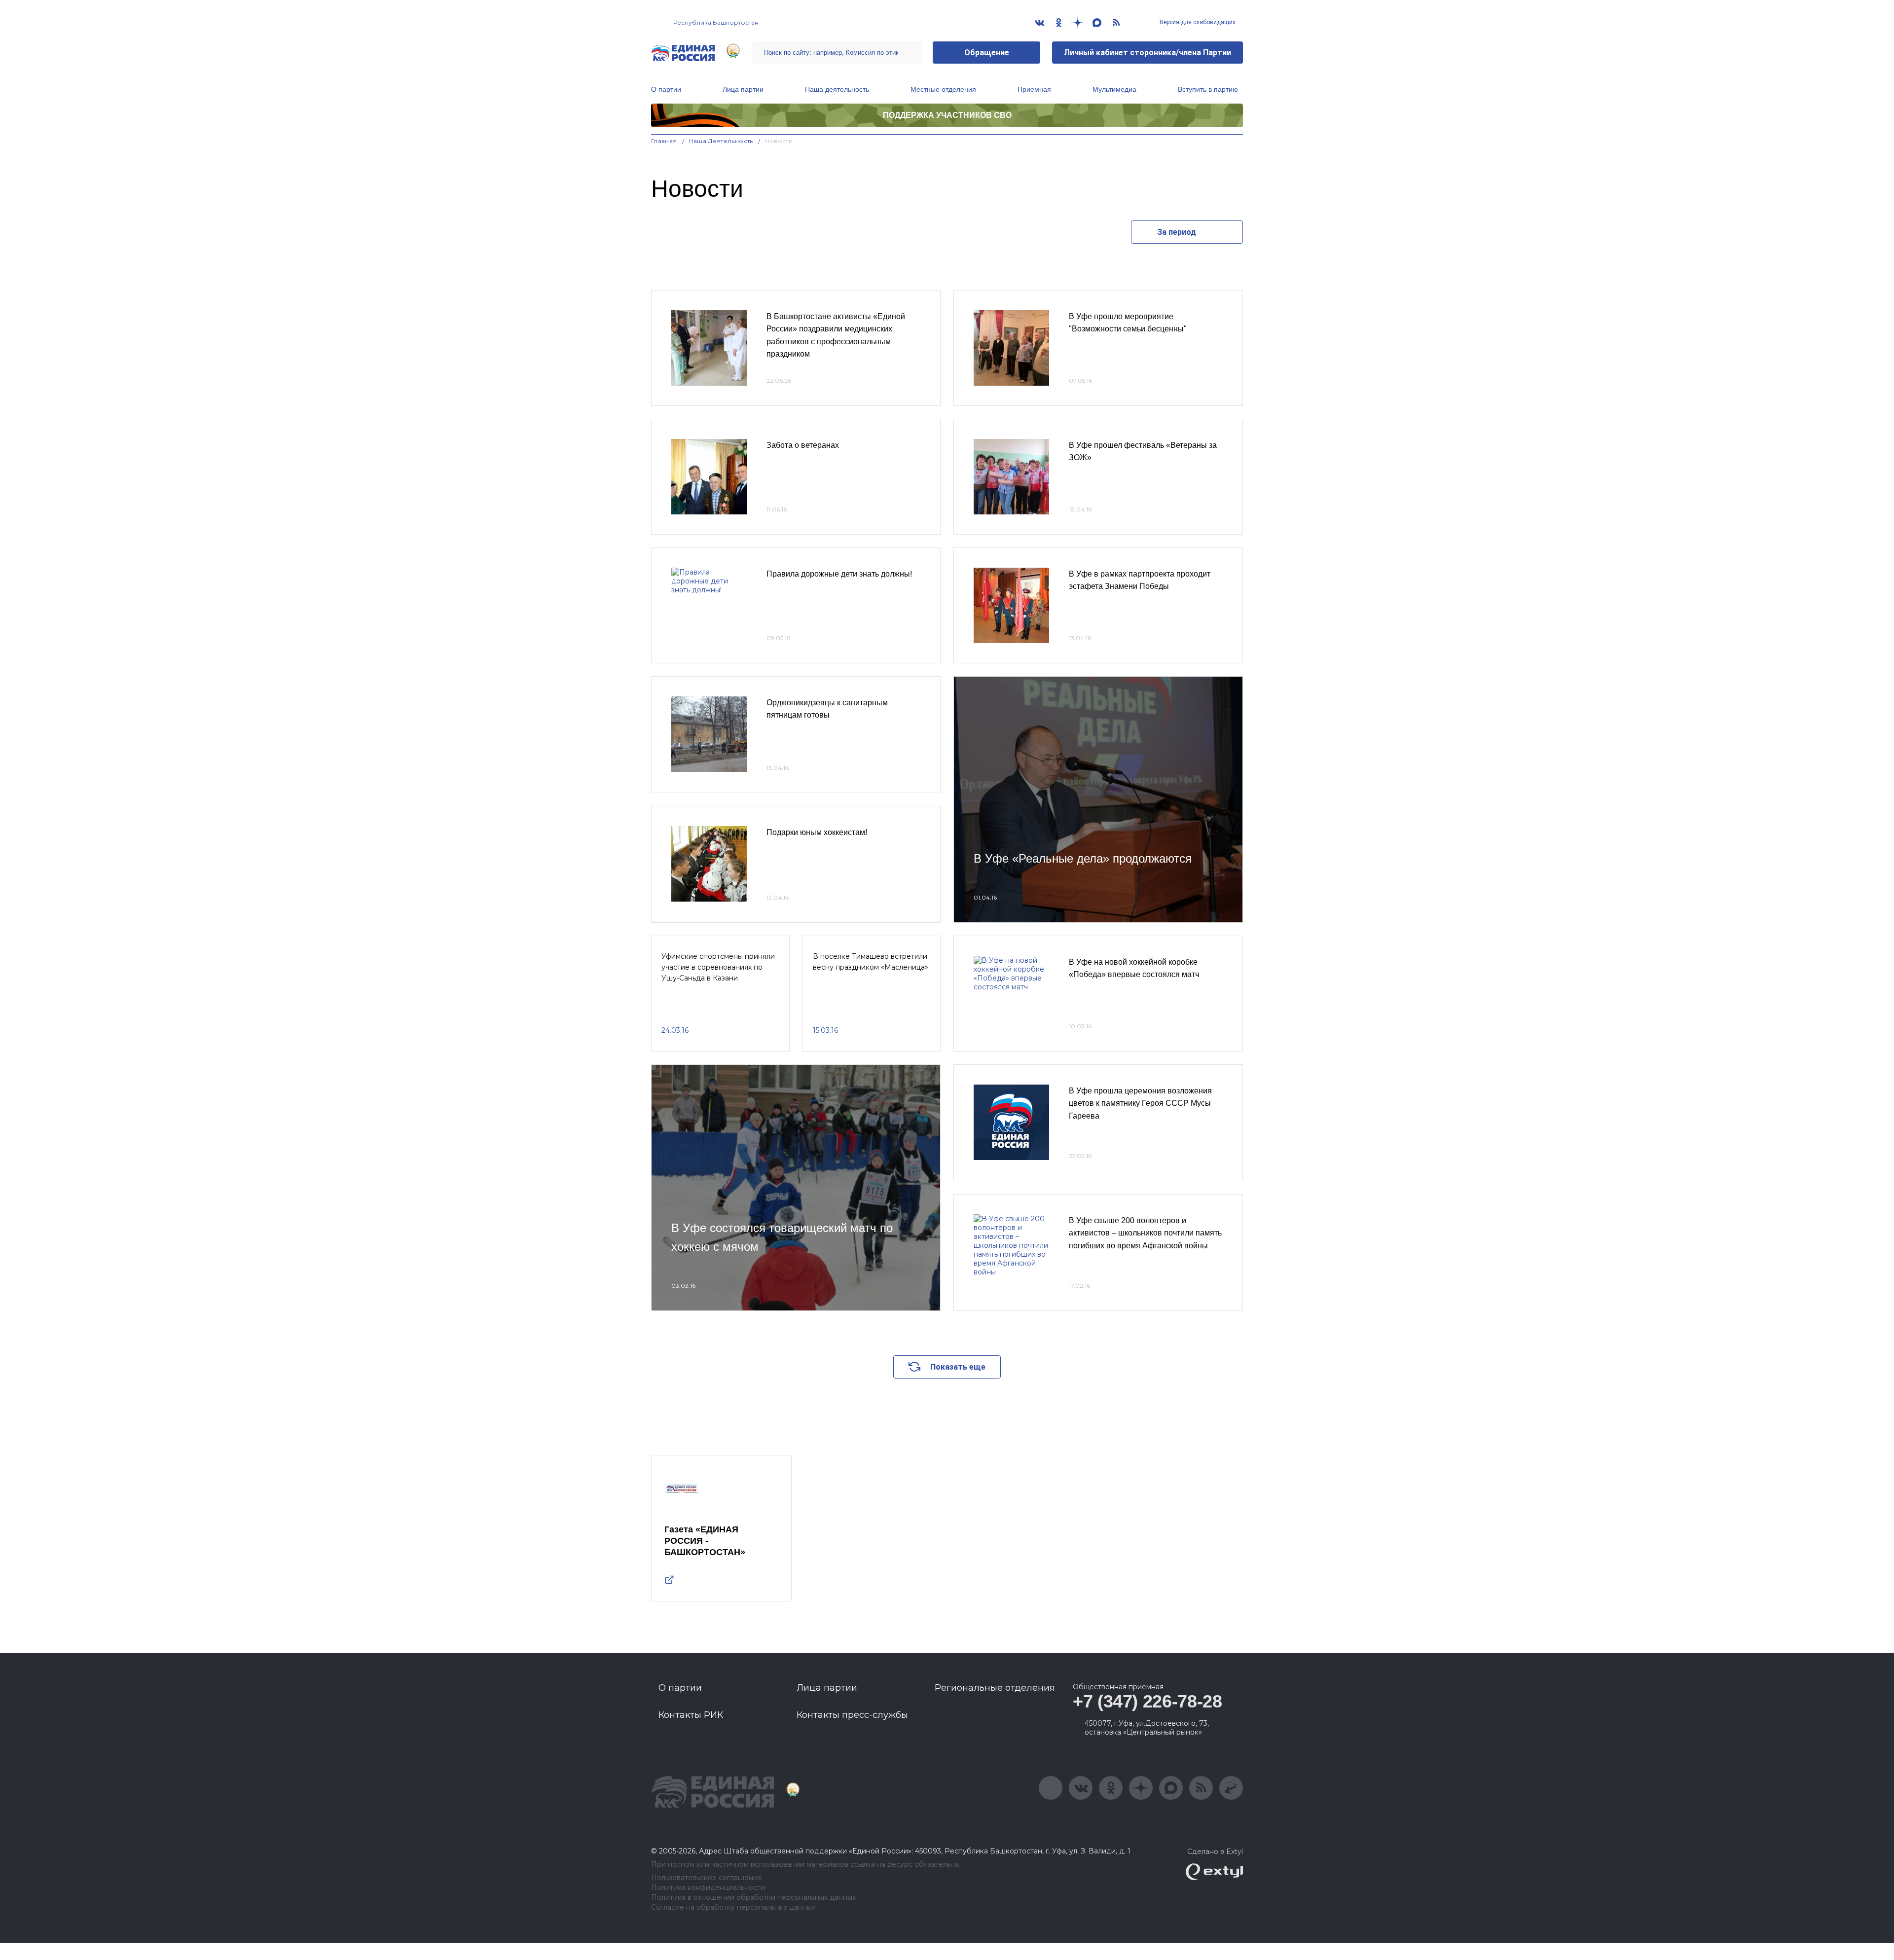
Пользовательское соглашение (707, 1878)
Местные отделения (943, 89)
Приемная (1034, 89)
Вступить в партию (1208, 89)
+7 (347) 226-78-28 (1147, 1701)
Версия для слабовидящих (1197, 22)
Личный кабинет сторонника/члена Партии (1147, 53)
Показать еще (958, 1367)
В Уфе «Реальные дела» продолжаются (1083, 858)
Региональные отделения (995, 1688)
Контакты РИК (691, 1715)
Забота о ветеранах (803, 445)
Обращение (987, 53)
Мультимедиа (1114, 89)
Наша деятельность (837, 89)
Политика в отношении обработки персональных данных (753, 1898)
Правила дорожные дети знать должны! (839, 574)
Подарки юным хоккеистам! (817, 832)
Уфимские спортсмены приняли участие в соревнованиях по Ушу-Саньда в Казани (718, 967)
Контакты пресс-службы (852, 1715)
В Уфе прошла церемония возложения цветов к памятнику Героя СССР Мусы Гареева (1140, 1103)
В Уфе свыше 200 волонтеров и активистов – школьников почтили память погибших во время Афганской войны (1145, 1233)
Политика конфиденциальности (708, 1888)
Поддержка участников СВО (947, 115)
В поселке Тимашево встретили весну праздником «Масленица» (871, 962)
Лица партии (743, 89)
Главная (664, 141)
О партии (666, 89)
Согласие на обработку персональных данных (733, 1907)
